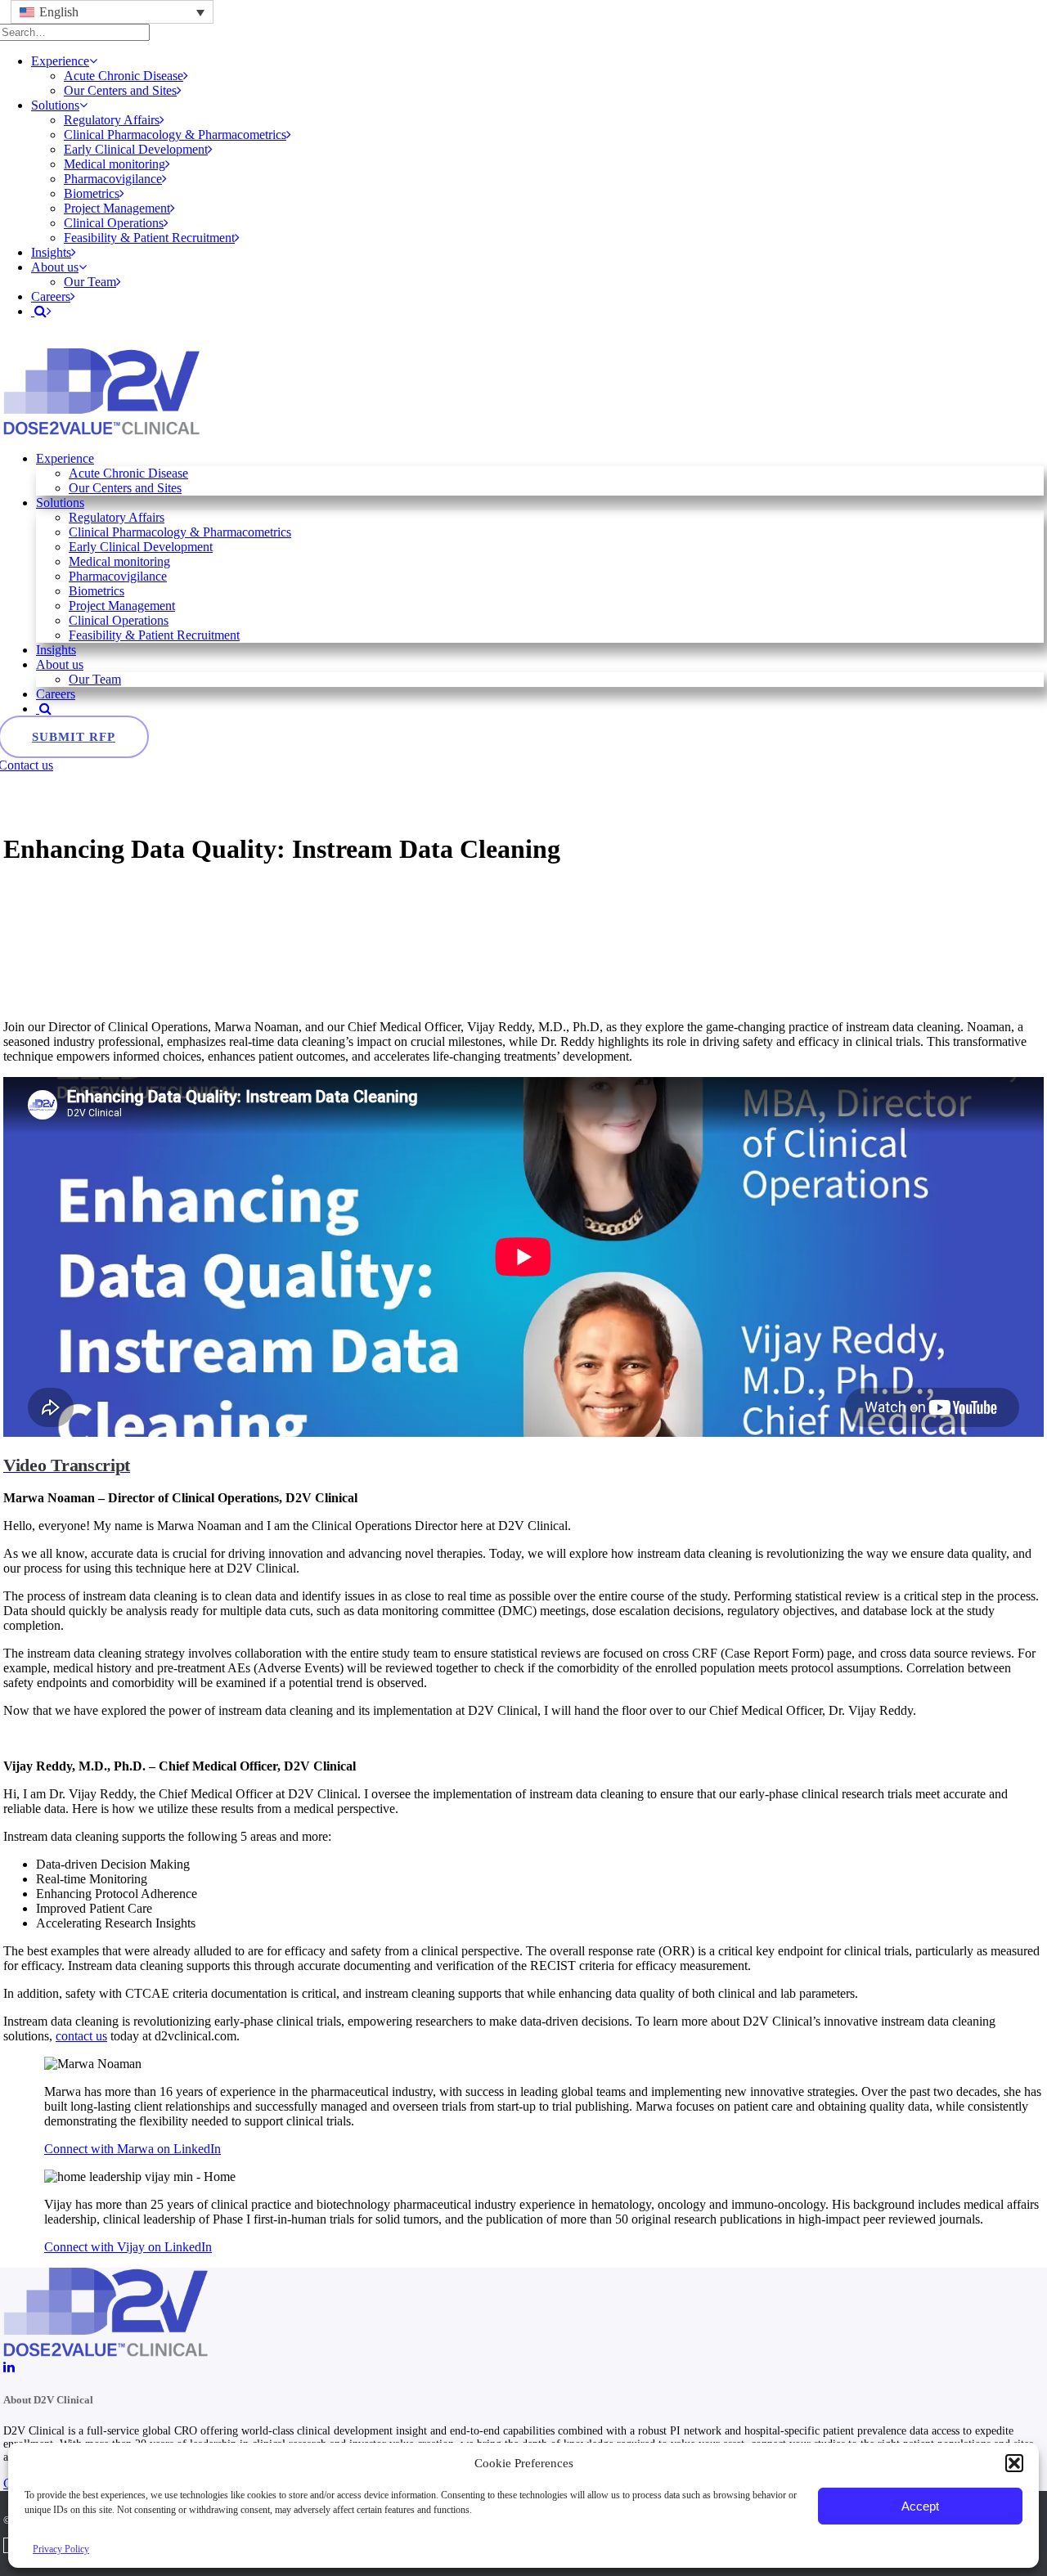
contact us (81, 2036)
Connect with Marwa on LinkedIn (133, 2149)
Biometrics (92, 193)
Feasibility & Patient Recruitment (149, 238)
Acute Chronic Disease (124, 76)
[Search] (44, 709)
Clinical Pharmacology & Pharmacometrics (175, 135)
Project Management (117, 208)
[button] (1014, 2463)
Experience (60, 61)
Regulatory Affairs (112, 120)
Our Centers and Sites (120, 90)
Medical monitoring (115, 164)
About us (55, 267)
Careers (51, 296)
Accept (920, 2506)
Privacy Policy (61, 2549)
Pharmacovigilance (113, 179)
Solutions (55, 105)
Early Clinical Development (136, 149)
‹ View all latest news (58, 809)
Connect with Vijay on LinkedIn (128, 2247)
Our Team (90, 282)
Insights (51, 252)
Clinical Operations (114, 223)
